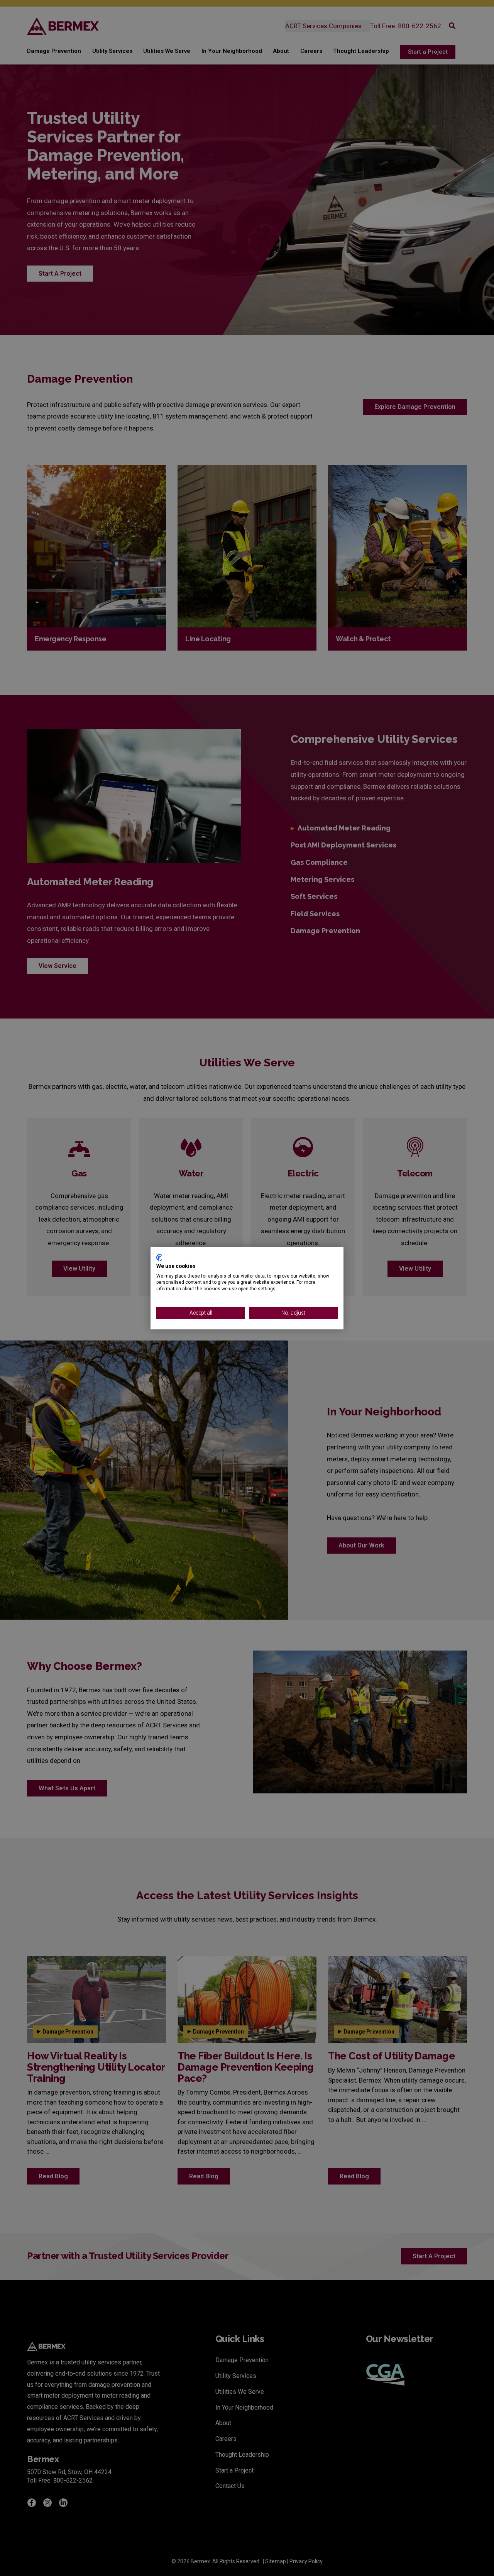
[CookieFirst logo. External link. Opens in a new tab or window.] (159, 1257)
